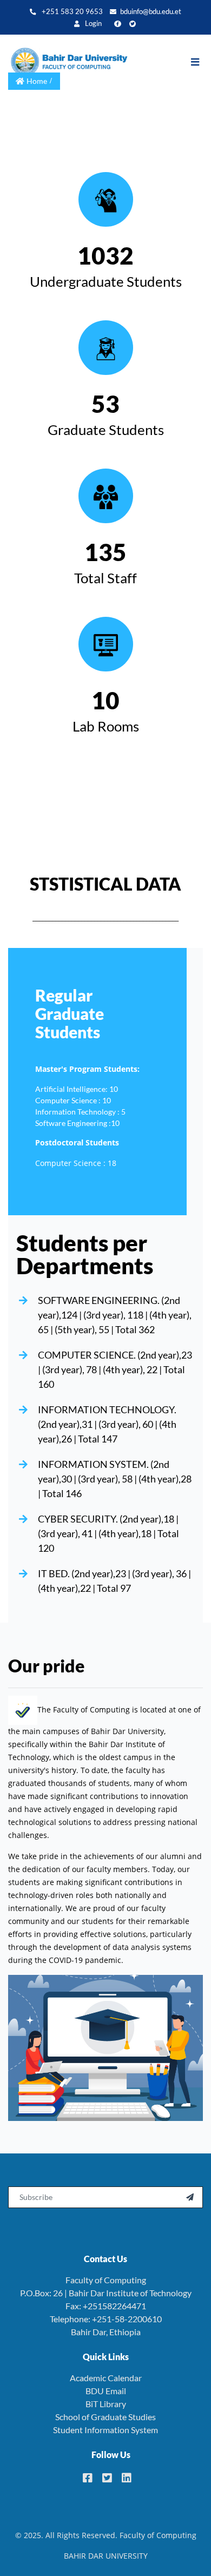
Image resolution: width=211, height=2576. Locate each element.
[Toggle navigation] (200, 62)
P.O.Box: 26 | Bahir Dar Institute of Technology (106, 2293)
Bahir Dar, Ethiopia (106, 2332)
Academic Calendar (106, 2378)
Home (37, 81)
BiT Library (106, 2404)
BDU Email (106, 2391)
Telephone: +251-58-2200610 (106, 2319)
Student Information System (105, 2430)
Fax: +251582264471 (106, 2306)
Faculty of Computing (106, 2280)
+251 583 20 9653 (71, 12)
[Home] (68, 62)
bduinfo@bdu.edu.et (151, 12)
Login (93, 24)
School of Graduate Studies (105, 2417)
